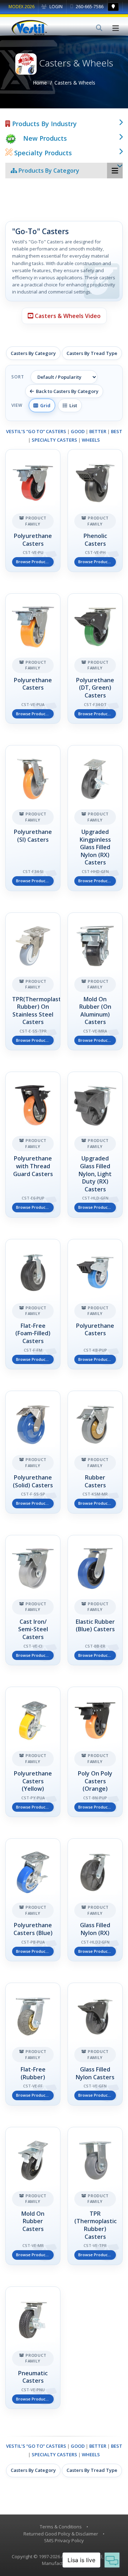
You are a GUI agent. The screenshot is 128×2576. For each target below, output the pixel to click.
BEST (117, 431)
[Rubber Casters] (95, 1452)
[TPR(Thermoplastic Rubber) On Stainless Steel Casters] (33, 982)
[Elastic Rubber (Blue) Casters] (95, 1600)
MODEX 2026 (22, 7)
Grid (44, 405)
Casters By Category (33, 353)
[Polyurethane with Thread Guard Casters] (33, 1144)
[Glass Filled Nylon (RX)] (95, 1900)
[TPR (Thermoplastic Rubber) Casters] (95, 2196)
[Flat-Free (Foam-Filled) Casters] (33, 1304)
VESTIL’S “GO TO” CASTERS (36, 431)
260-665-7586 (89, 7)
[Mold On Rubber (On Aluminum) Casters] (95, 982)
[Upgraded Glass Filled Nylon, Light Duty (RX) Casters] (95, 1144)
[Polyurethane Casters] (33, 511)
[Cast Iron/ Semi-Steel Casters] (33, 1600)
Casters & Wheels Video (67, 316)
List (72, 405)
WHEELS (91, 440)
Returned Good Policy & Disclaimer (61, 2534)
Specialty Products (42, 153)
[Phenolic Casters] (95, 511)
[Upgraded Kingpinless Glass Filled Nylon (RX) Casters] (95, 818)
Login (55, 7)
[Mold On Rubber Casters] (33, 2196)
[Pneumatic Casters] (33, 2348)
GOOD (78, 431)
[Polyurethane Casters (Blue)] (33, 1900)
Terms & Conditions (61, 2527)
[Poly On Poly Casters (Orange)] (95, 1752)
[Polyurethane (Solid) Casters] (33, 1452)
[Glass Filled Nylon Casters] (95, 2044)
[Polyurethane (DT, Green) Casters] (95, 659)
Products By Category (48, 171)
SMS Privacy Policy (64, 2540)
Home (40, 83)
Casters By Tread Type (92, 353)
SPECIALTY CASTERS (54, 440)
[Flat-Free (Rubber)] (33, 2044)
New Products (45, 138)
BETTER (98, 431)
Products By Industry (44, 124)
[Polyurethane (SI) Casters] (33, 818)
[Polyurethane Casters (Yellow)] (33, 1752)
